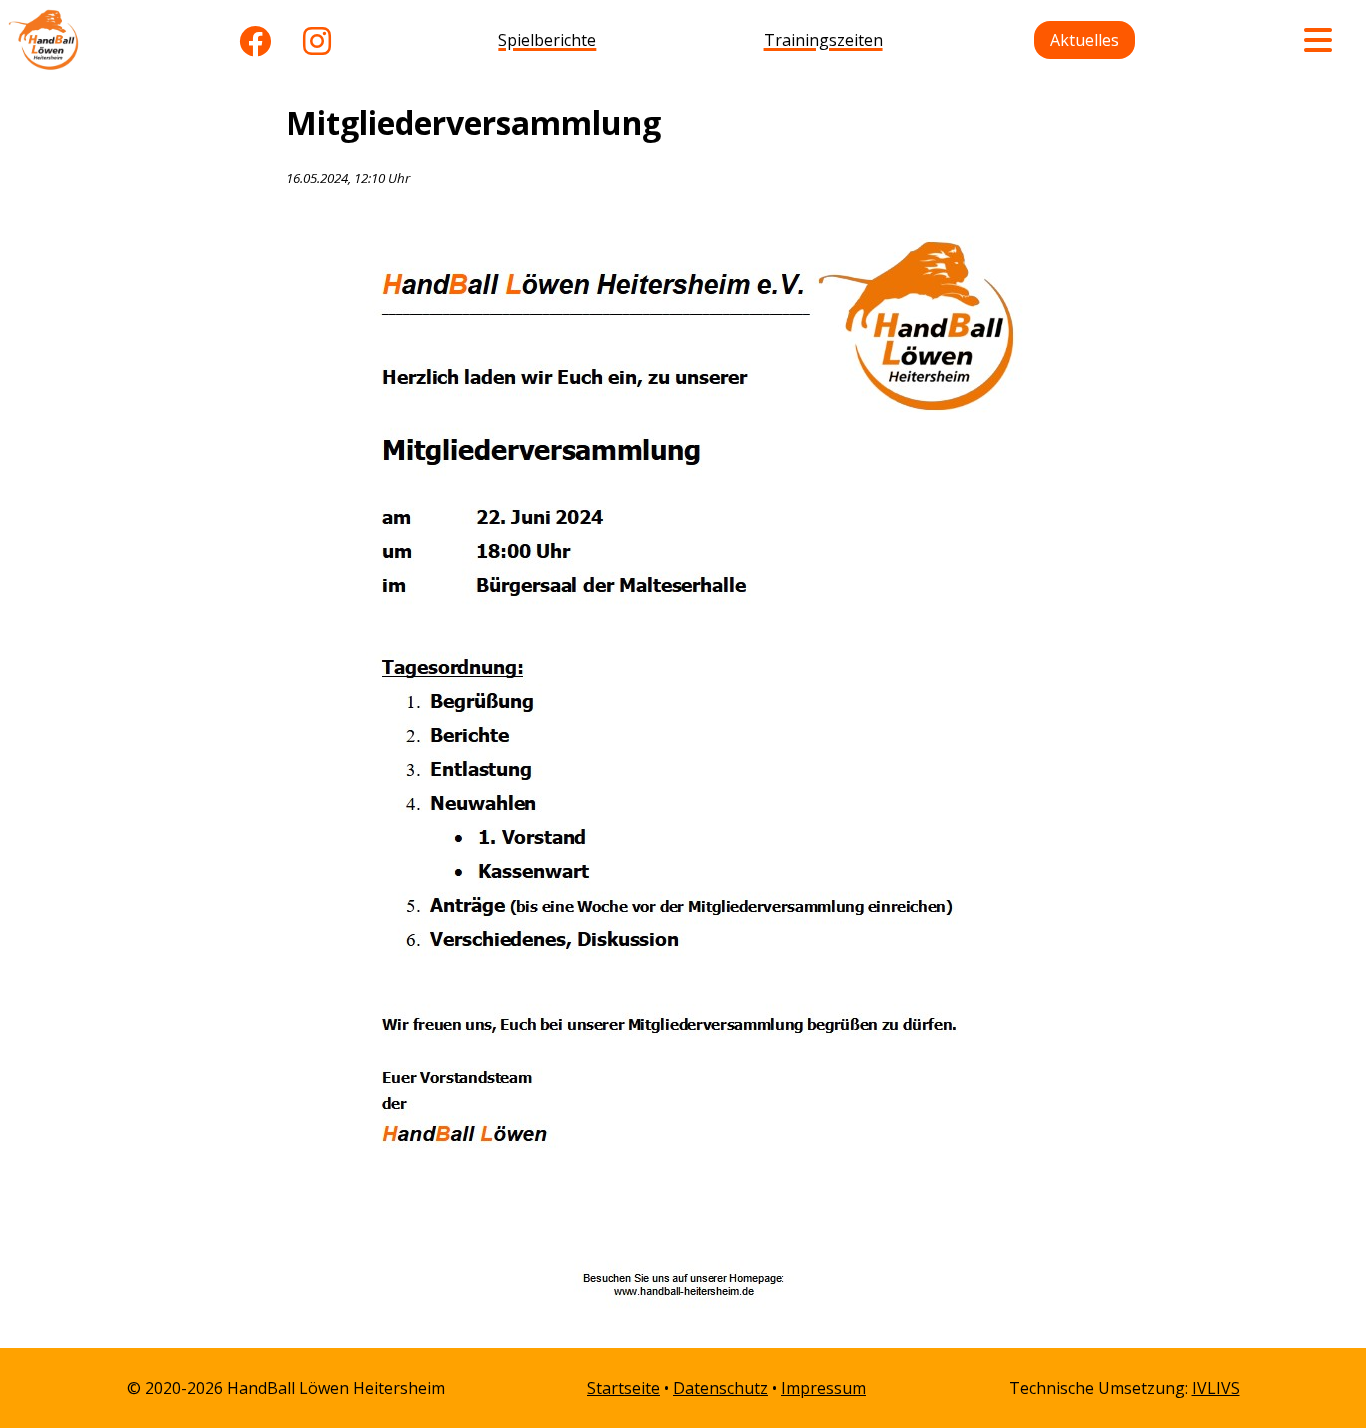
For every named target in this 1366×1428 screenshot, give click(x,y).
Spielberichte (547, 40)
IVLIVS (1216, 1388)
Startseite (623, 1388)
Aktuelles (1084, 40)
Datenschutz (720, 1388)
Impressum (823, 1388)
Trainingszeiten (823, 40)
